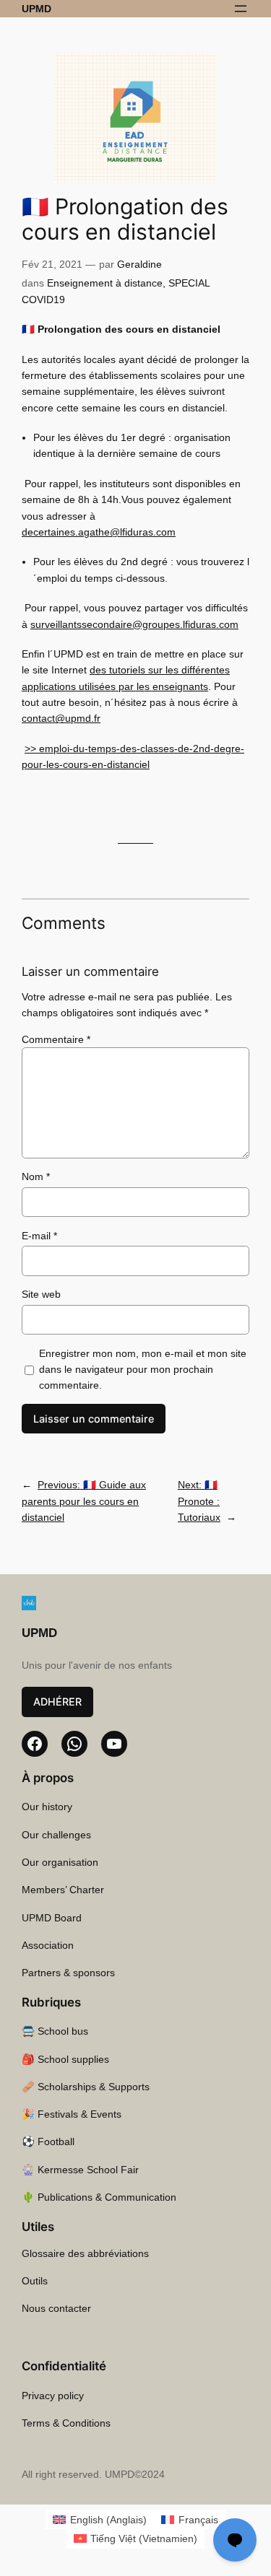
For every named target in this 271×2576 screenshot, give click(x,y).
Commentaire (56, 1039)
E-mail (39, 1236)
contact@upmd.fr (61, 718)
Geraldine (139, 264)
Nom (36, 1176)
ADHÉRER (57, 1702)
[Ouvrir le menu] (241, 9)
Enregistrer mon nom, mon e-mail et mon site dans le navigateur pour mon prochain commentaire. (143, 1370)
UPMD (36, 9)
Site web (41, 1294)
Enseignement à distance (105, 283)
